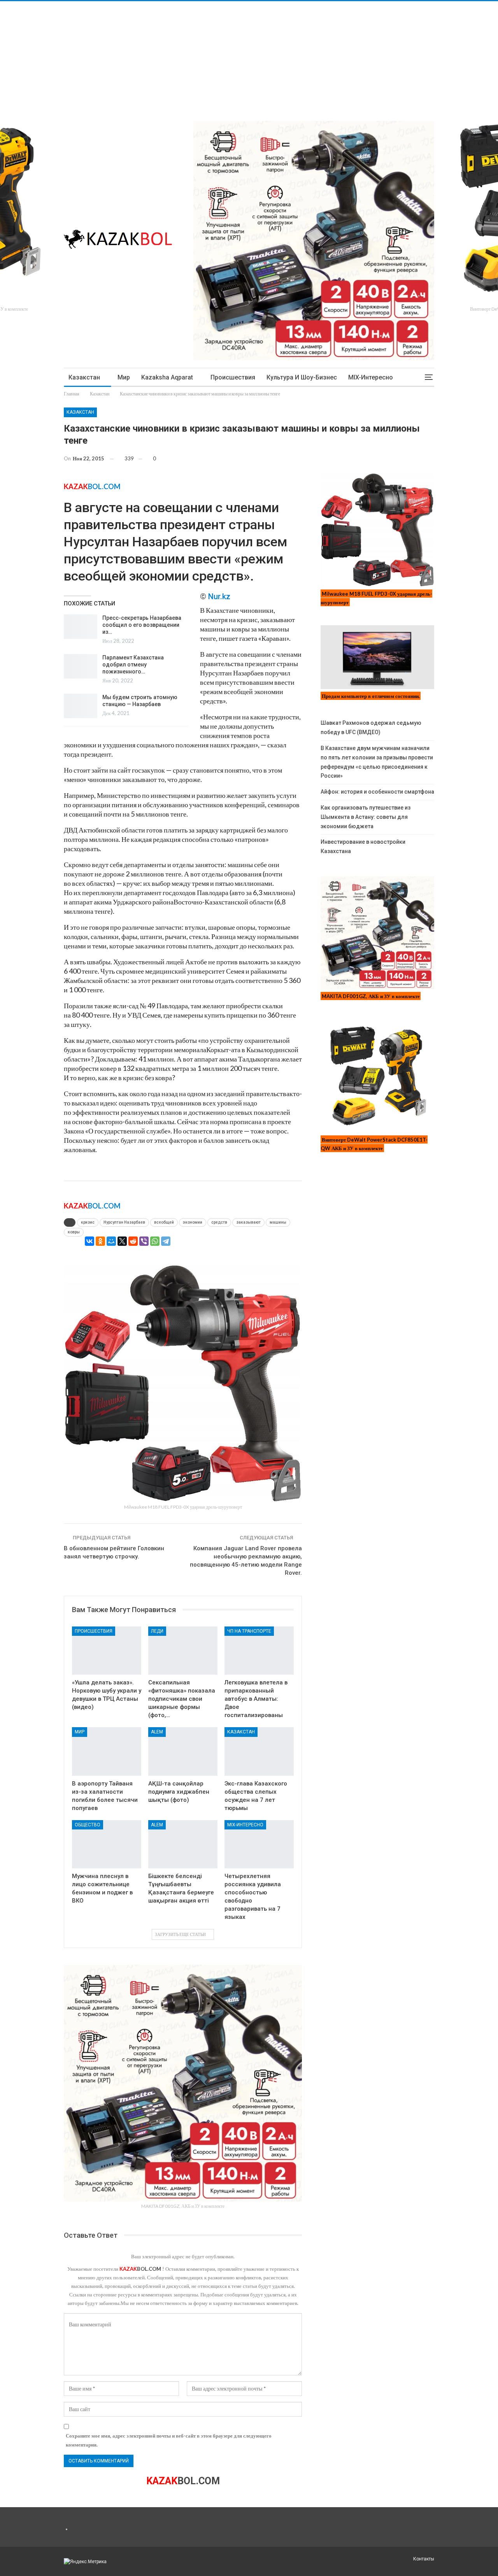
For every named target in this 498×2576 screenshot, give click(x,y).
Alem (157, 1732)
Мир (124, 377)
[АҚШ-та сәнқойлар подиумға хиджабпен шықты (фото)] (183, 1751)
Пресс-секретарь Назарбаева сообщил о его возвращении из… (142, 625)
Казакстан (84, 377)
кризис (88, 1222)
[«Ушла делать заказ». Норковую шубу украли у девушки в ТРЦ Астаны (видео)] (107, 1651)
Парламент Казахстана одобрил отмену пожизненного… (133, 665)
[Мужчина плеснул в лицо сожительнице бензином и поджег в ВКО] (107, 1844)
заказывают (248, 1222)
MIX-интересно (371, 377)
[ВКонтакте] (89, 1241)
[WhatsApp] (155, 1241)
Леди (157, 1631)
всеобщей (164, 1222)
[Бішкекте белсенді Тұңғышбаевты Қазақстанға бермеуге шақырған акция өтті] (183, 1844)
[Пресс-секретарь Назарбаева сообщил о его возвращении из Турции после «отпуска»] (81, 627)
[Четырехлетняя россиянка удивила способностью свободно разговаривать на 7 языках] (259, 1844)
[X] (122, 1241)
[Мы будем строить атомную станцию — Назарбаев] (81, 706)
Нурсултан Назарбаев (124, 1222)
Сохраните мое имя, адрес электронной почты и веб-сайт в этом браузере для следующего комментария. (169, 2440)
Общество (88, 1825)
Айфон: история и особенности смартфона (377, 792)
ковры (74, 1232)
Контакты (424, 2559)
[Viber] (144, 1241)
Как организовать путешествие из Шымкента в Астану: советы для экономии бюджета (366, 817)
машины (278, 1222)
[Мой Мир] (111, 1241)
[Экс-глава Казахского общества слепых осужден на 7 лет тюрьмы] (259, 1751)
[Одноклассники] (100, 1241)
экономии (193, 1222)
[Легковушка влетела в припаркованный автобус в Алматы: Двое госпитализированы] (259, 1651)
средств (219, 1222)
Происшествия (233, 377)
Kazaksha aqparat (167, 377)
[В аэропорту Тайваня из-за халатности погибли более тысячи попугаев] (107, 1751)
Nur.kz (219, 596)
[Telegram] (166, 1241)
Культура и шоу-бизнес (302, 377)
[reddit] (133, 1241)
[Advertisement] (233, 56)
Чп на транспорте (249, 1631)
